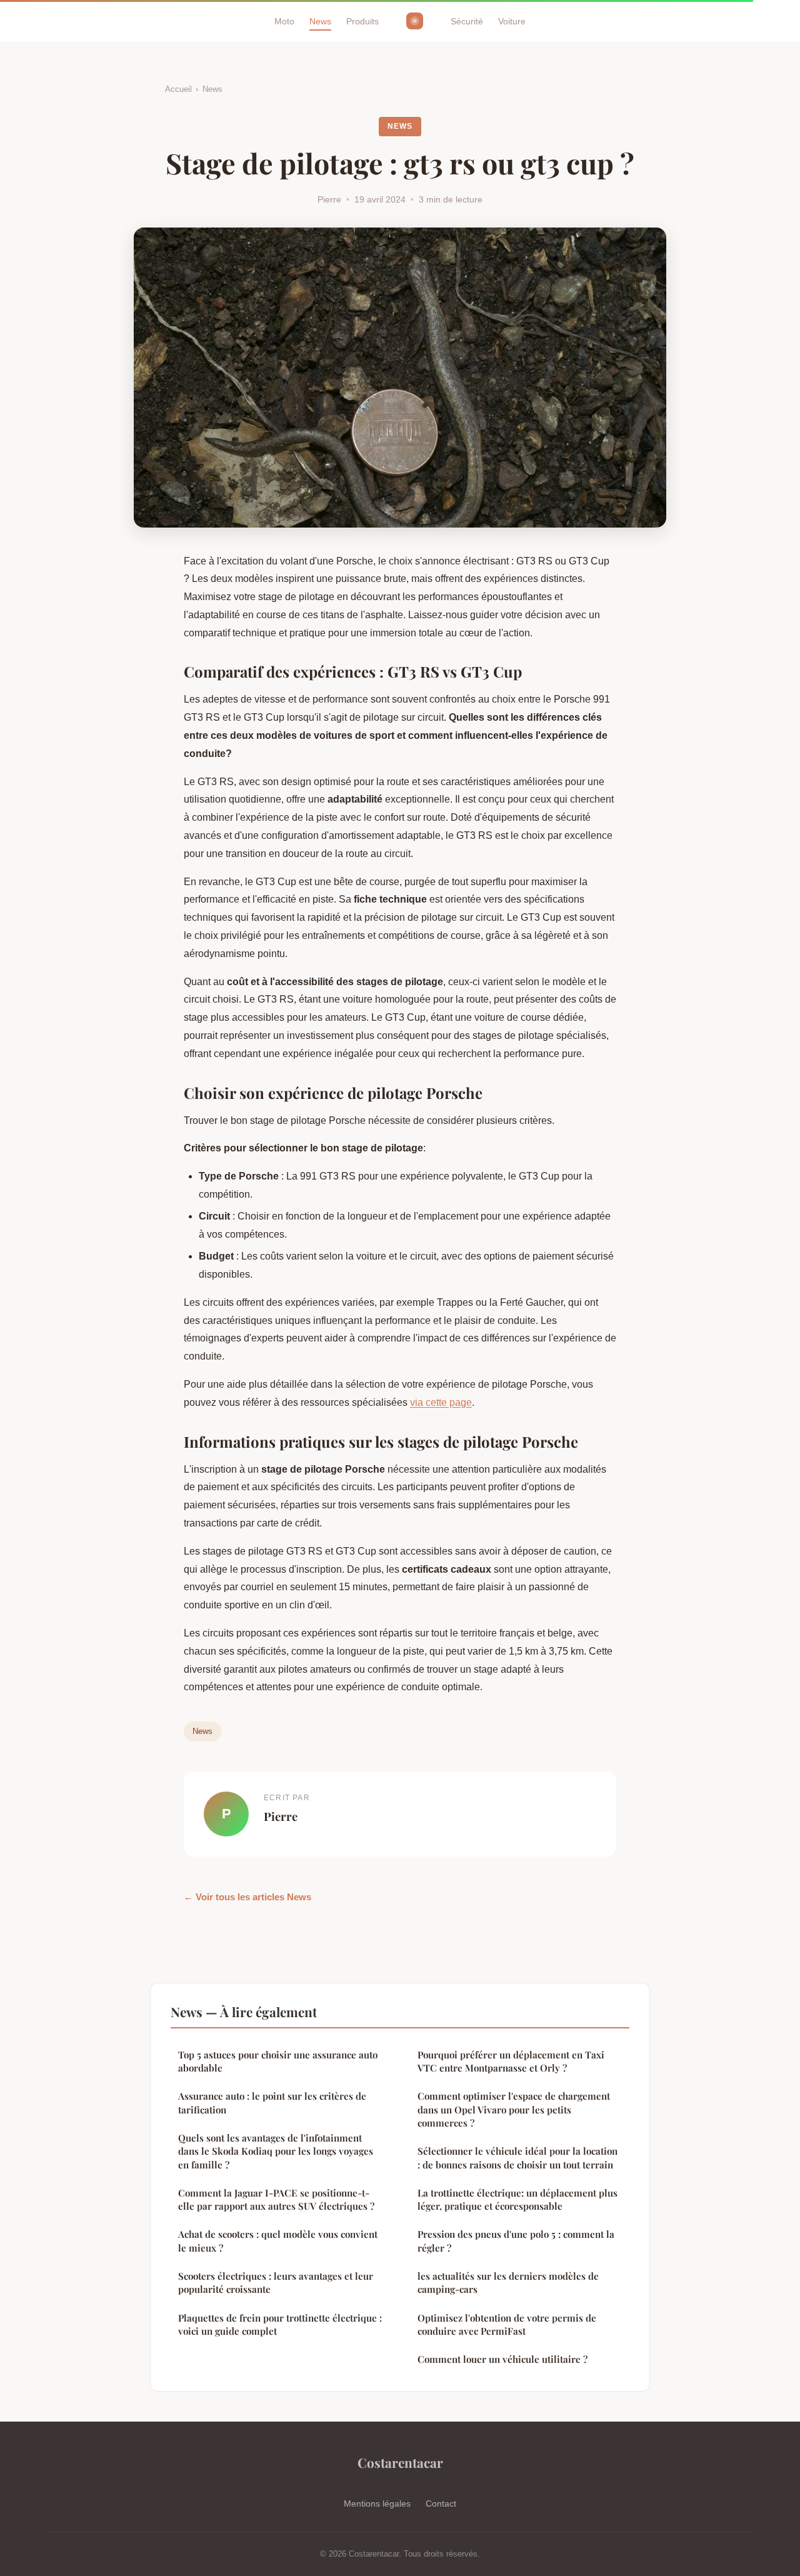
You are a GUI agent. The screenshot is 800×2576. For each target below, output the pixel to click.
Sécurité (467, 21)
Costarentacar (400, 2462)
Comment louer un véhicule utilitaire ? (502, 2359)
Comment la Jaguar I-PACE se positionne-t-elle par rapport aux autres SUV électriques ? (276, 2199)
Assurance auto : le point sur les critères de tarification (272, 2102)
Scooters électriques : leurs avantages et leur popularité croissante (276, 2283)
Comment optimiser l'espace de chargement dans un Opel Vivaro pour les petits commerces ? (514, 2109)
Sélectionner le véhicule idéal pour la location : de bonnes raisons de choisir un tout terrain (517, 2158)
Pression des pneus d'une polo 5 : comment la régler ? (516, 2241)
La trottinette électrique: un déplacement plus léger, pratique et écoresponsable (517, 2199)
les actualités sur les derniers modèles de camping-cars (508, 2283)
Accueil (178, 89)
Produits (362, 21)
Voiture (512, 21)
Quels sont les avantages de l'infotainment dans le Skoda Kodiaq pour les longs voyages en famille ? (276, 2151)
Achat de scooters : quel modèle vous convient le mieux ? (278, 2241)
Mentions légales (377, 2503)
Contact (441, 2503)
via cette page (441, 1402)
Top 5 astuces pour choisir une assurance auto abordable (278, 2061)
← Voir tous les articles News (247, 1897)
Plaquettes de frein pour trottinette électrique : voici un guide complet (280, 2324)
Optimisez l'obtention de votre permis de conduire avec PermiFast (507, 2324)
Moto (284, 21)
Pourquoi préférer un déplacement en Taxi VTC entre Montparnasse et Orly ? (511, 2061)
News (320, 21)
